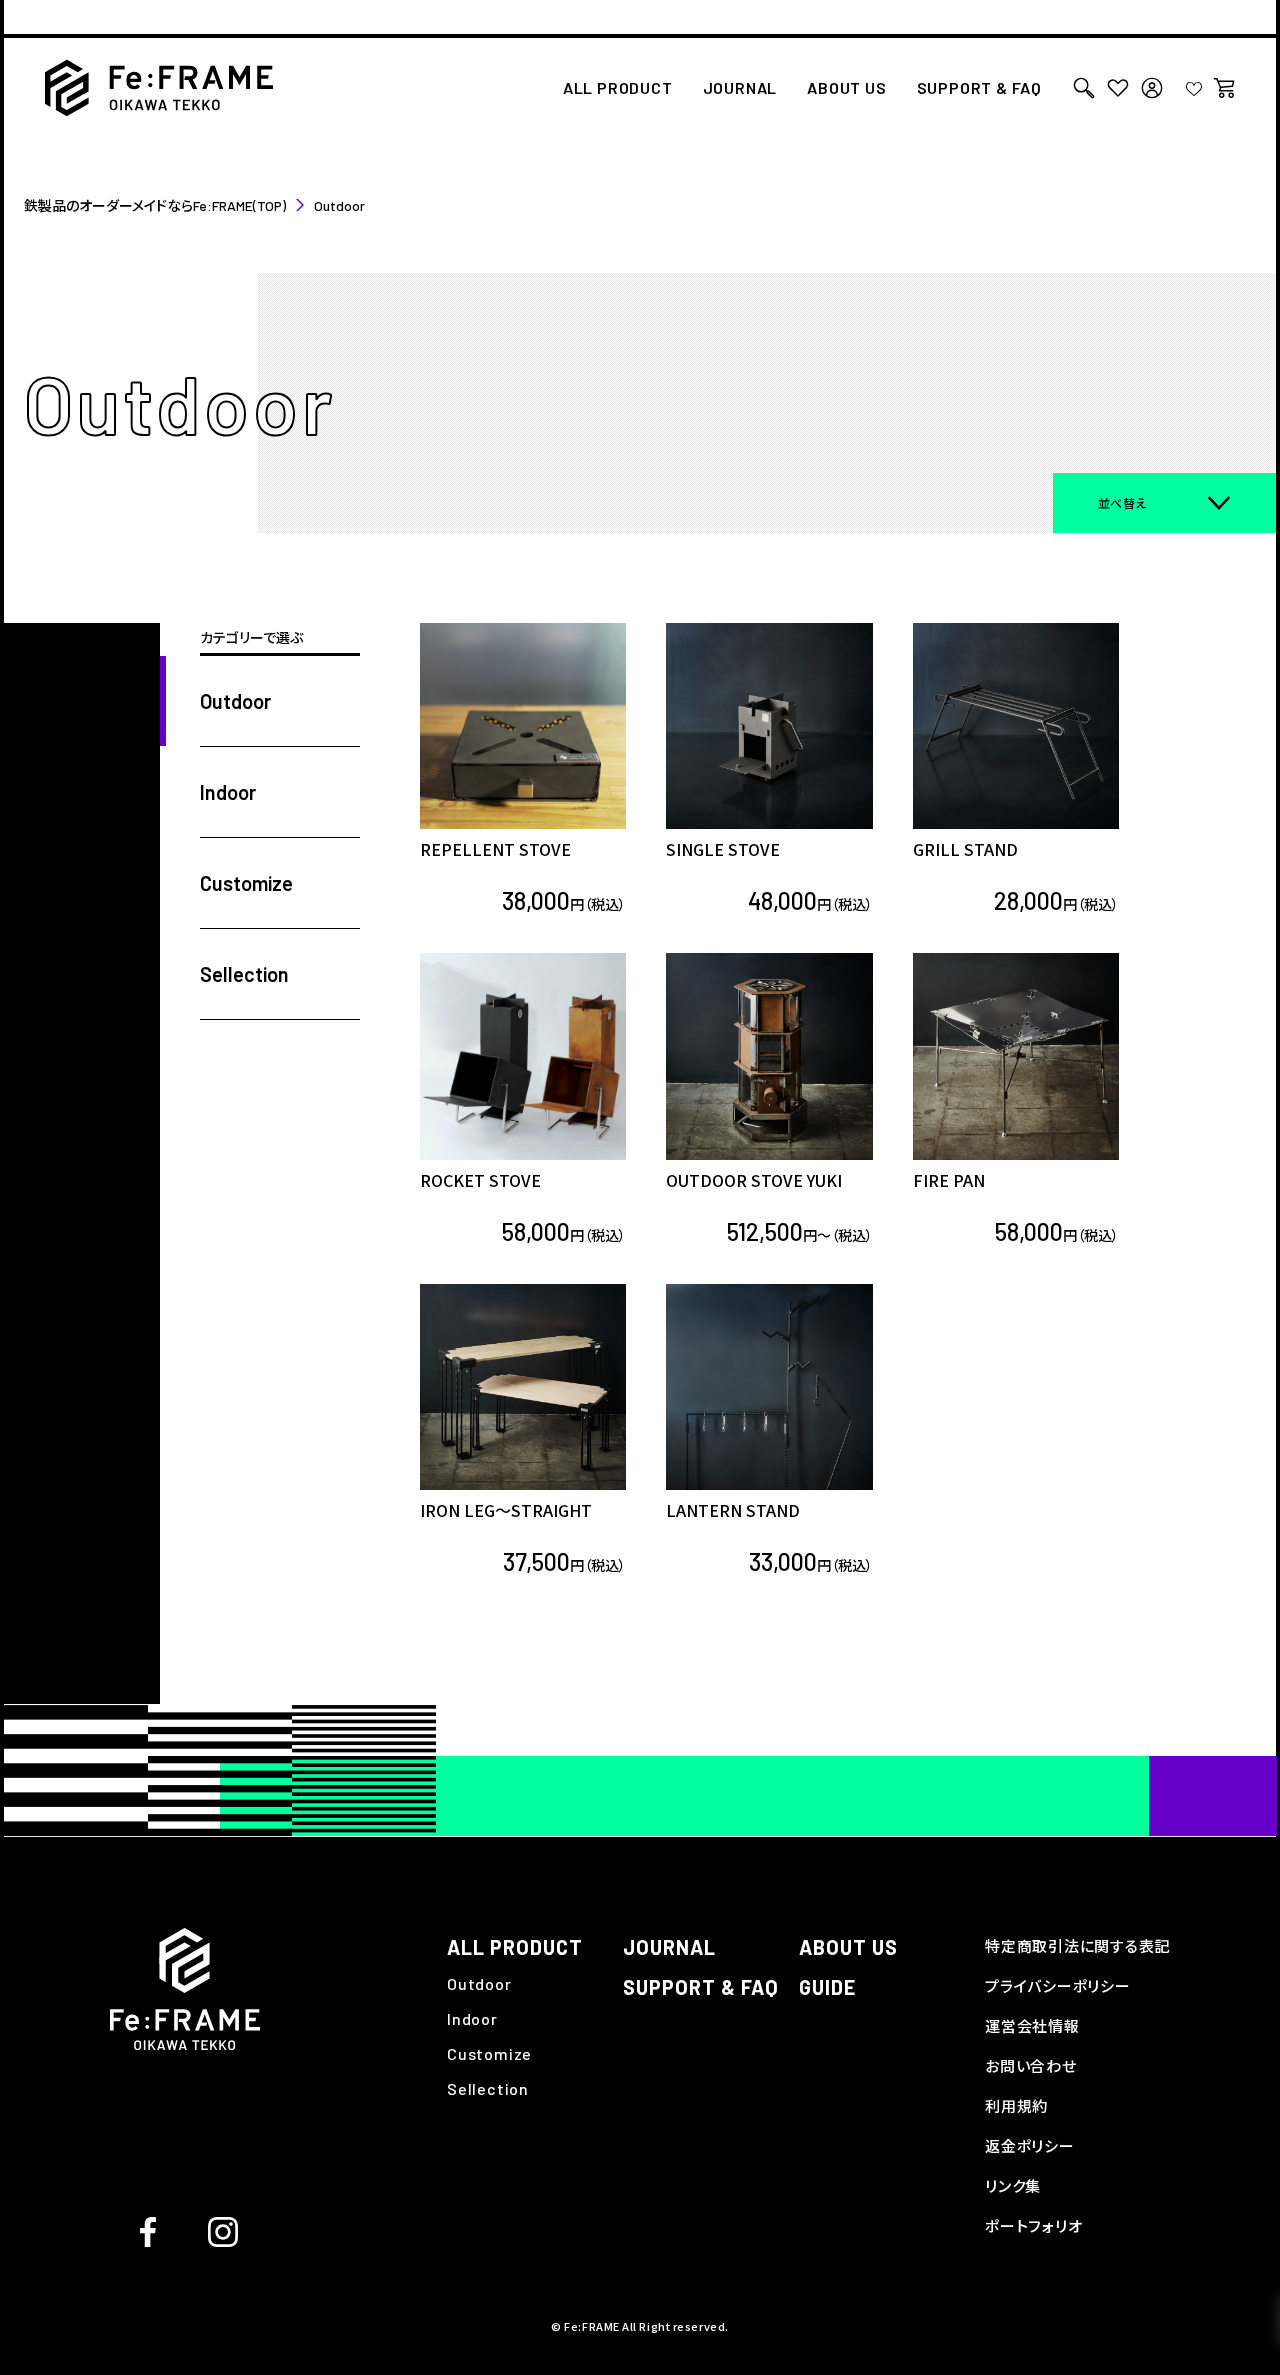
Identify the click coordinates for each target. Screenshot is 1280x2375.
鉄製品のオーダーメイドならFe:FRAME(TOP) (155, 205)
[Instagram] (223, 2229)
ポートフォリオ (1033, 2226)
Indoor (472, 2018)
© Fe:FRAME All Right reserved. (640, 2326)
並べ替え (1122, 502)
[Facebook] (148, 2229)
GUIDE (827, 1987)
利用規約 (1016, 2106)
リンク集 (1013, 2186)
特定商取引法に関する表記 (1077, 1946)
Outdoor (479, 1983)
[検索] (1084, 88)
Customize (489, 2053)
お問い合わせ (1031, 2066)
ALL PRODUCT (618, 89)
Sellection (488, 2088)
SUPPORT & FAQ (979, 89)
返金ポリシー (1030, 2146)
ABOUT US (846, 89)
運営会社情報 (1032, 2026)
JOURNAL (740, 89)
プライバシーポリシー (1058, 1986)
